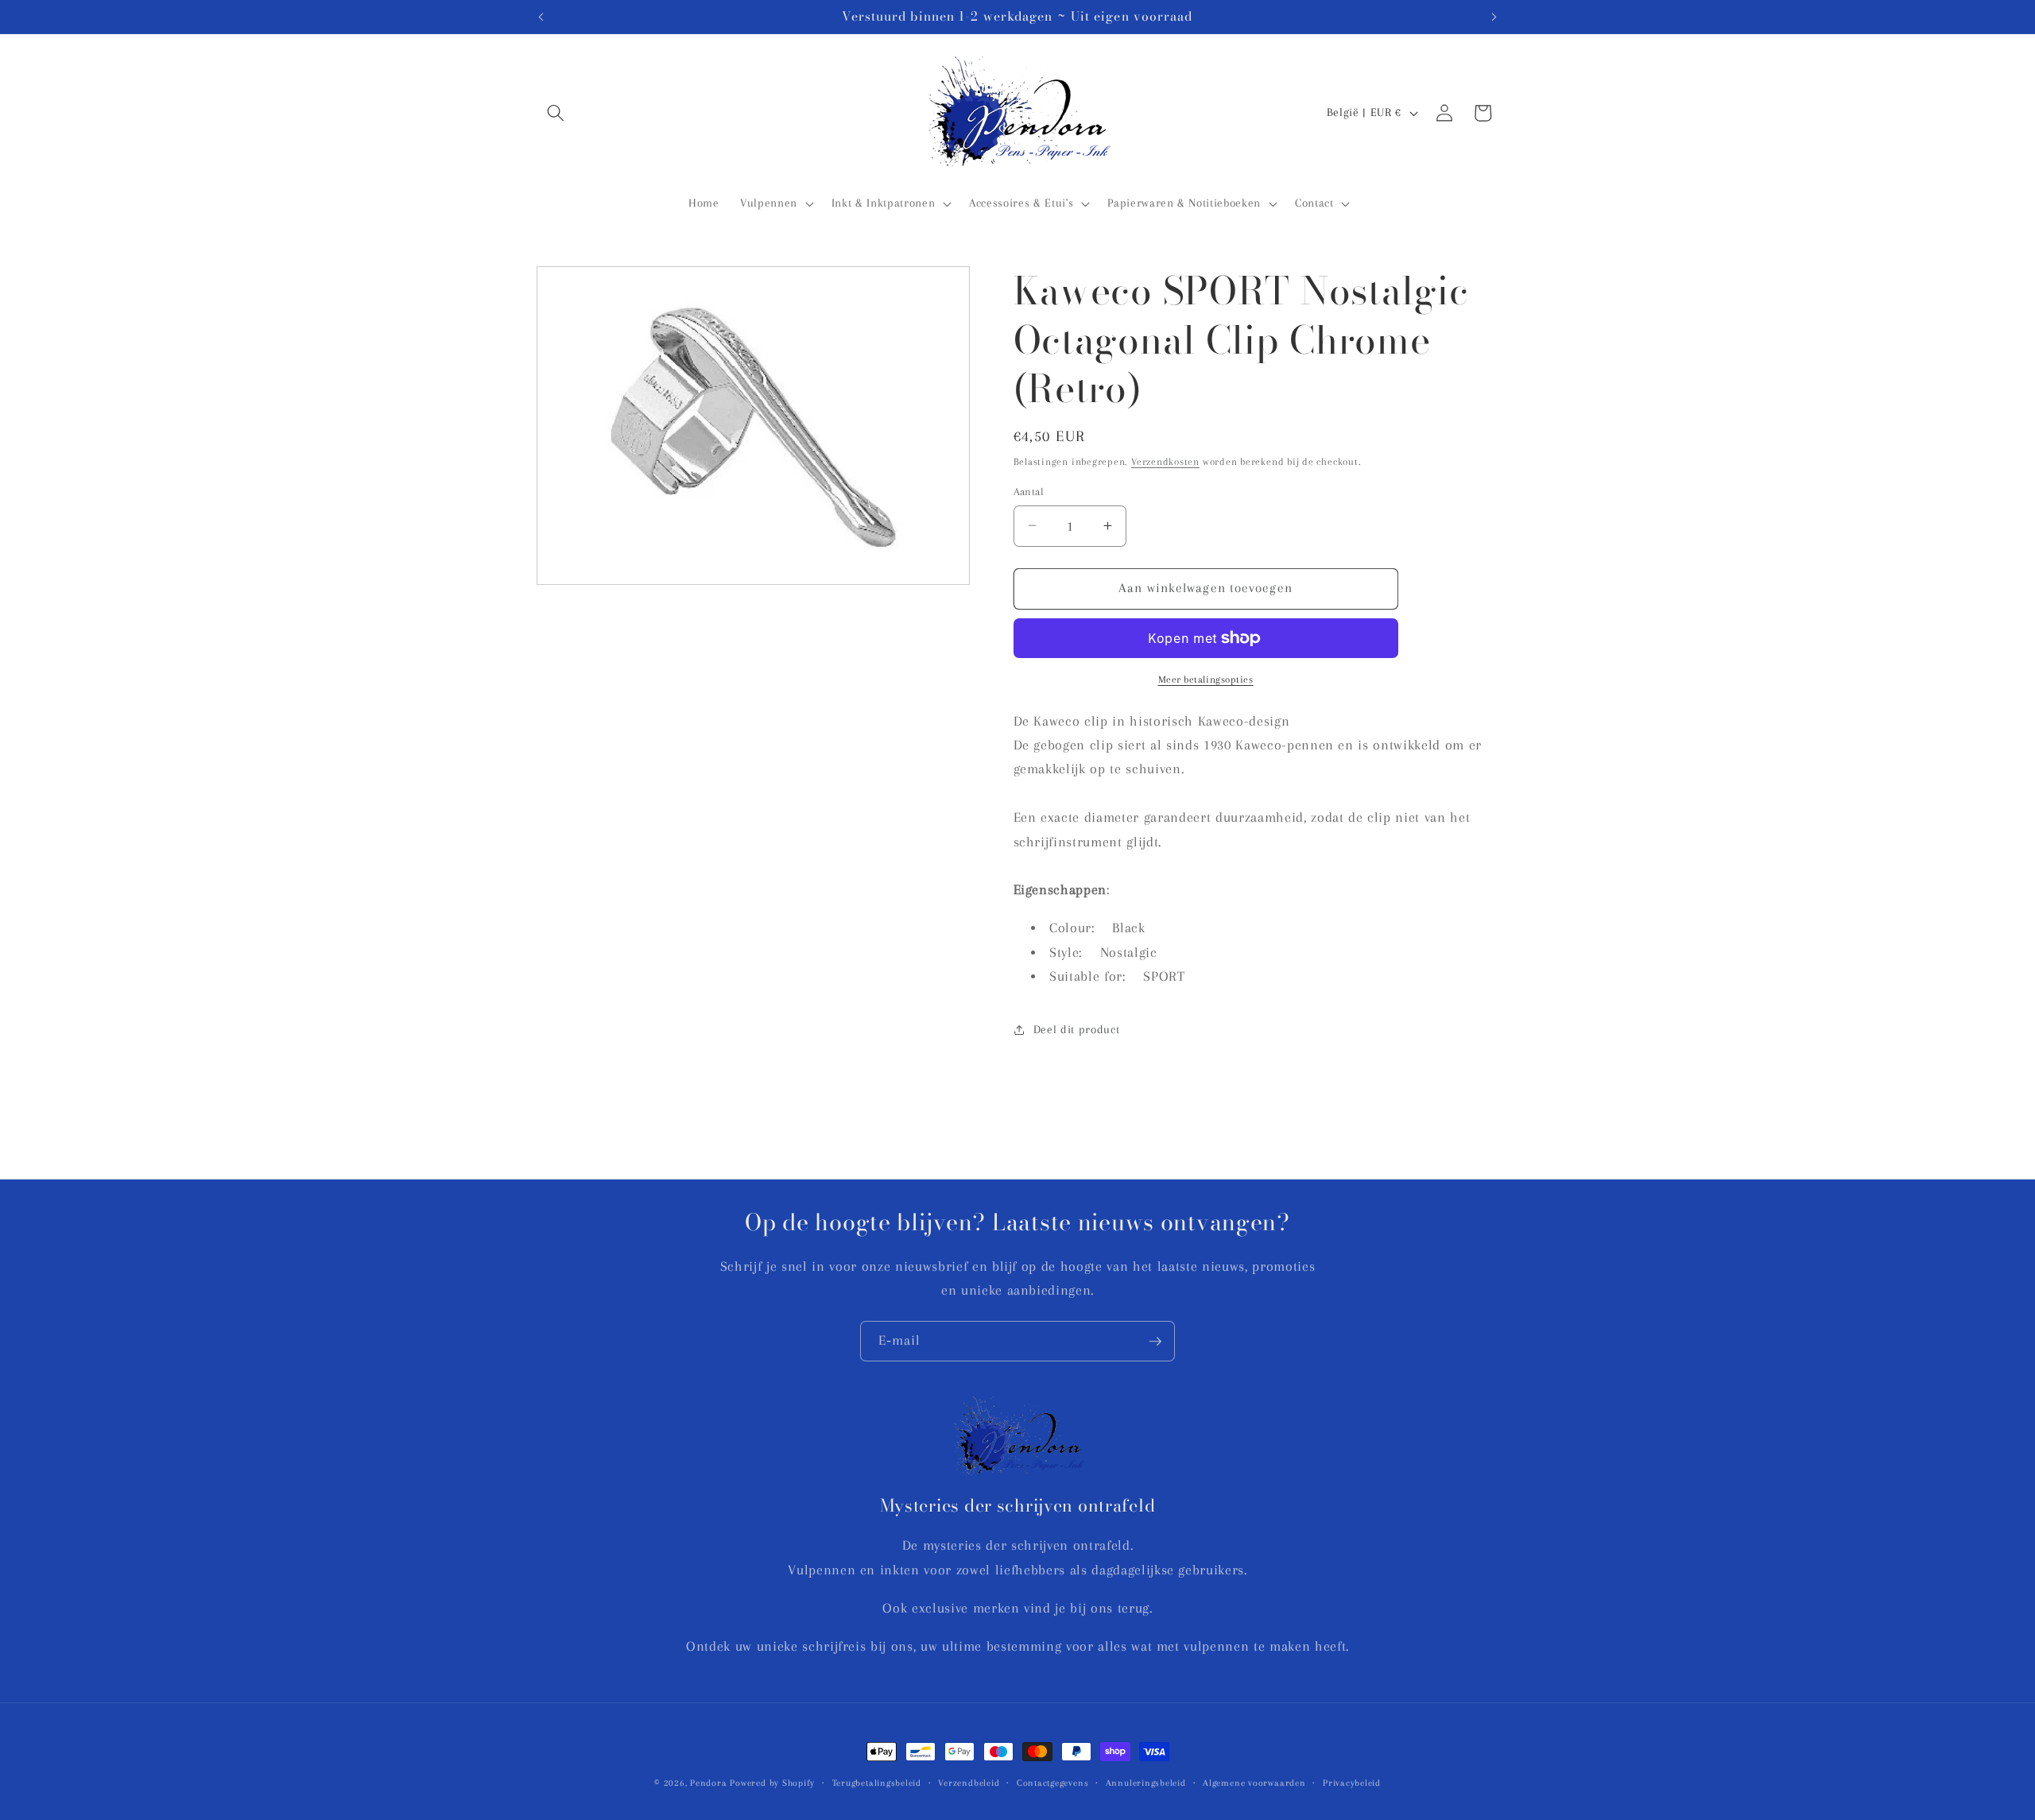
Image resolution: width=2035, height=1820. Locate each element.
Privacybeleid (1352, 1783)
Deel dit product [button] (1077, 1029)
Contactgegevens (1053, 1783)
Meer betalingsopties (1206, 680)
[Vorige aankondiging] (541, 17)
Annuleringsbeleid (1146, 1783)
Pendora (708, 1783)
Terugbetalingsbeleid (877, 1783)
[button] (556, 113)
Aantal (1029, 491)
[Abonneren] (1155, 1342)
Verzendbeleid (969, 1783)
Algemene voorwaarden (1254, 1783)
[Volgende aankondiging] (1494, 17)
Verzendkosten (1165, 461)
